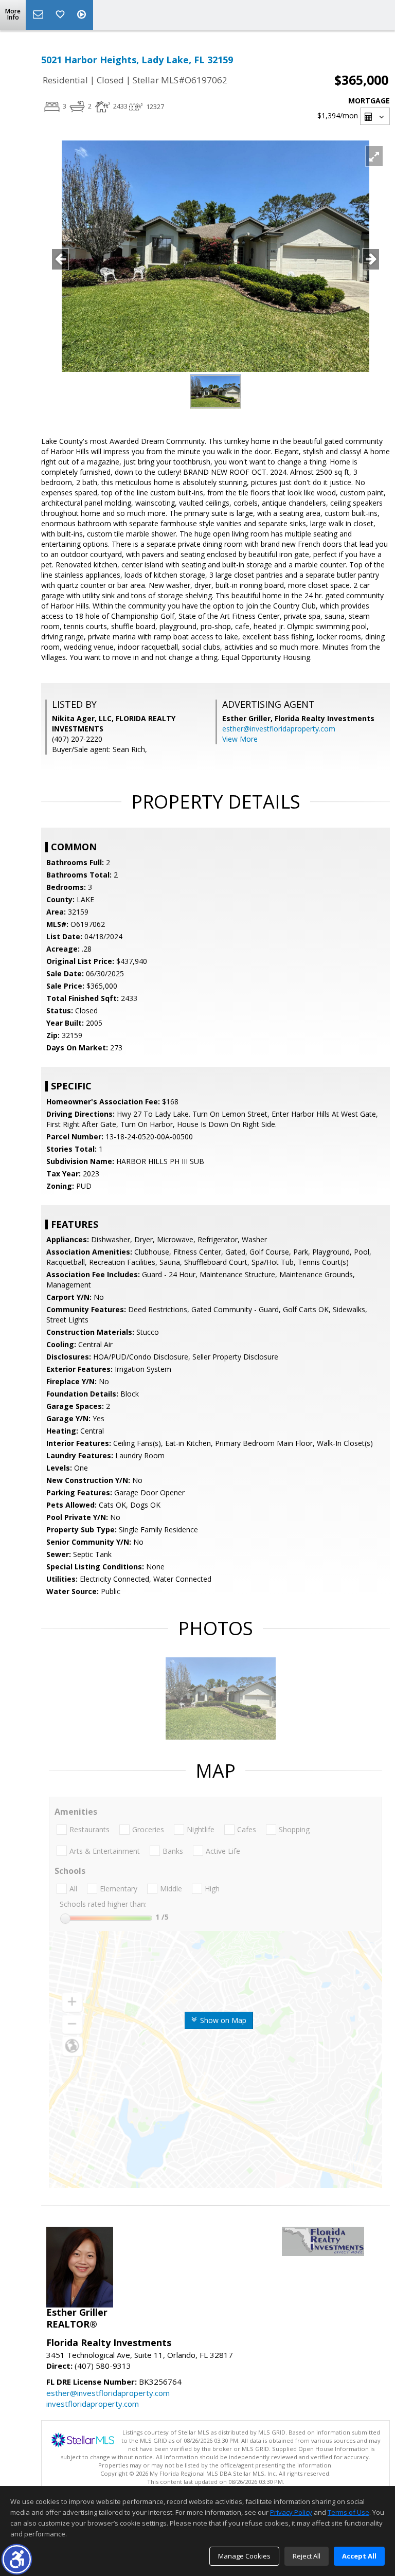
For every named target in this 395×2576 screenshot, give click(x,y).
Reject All (307, 2556)
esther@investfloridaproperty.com (279, 729)
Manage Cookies (244, 2556)
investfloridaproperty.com (93, 2404)
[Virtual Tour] (83, 15)
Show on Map (222, 2020)
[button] (17, 2559)
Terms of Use (348, 2512)
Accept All (359, 2556)
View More (240, 739)
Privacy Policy (291, 2512)
